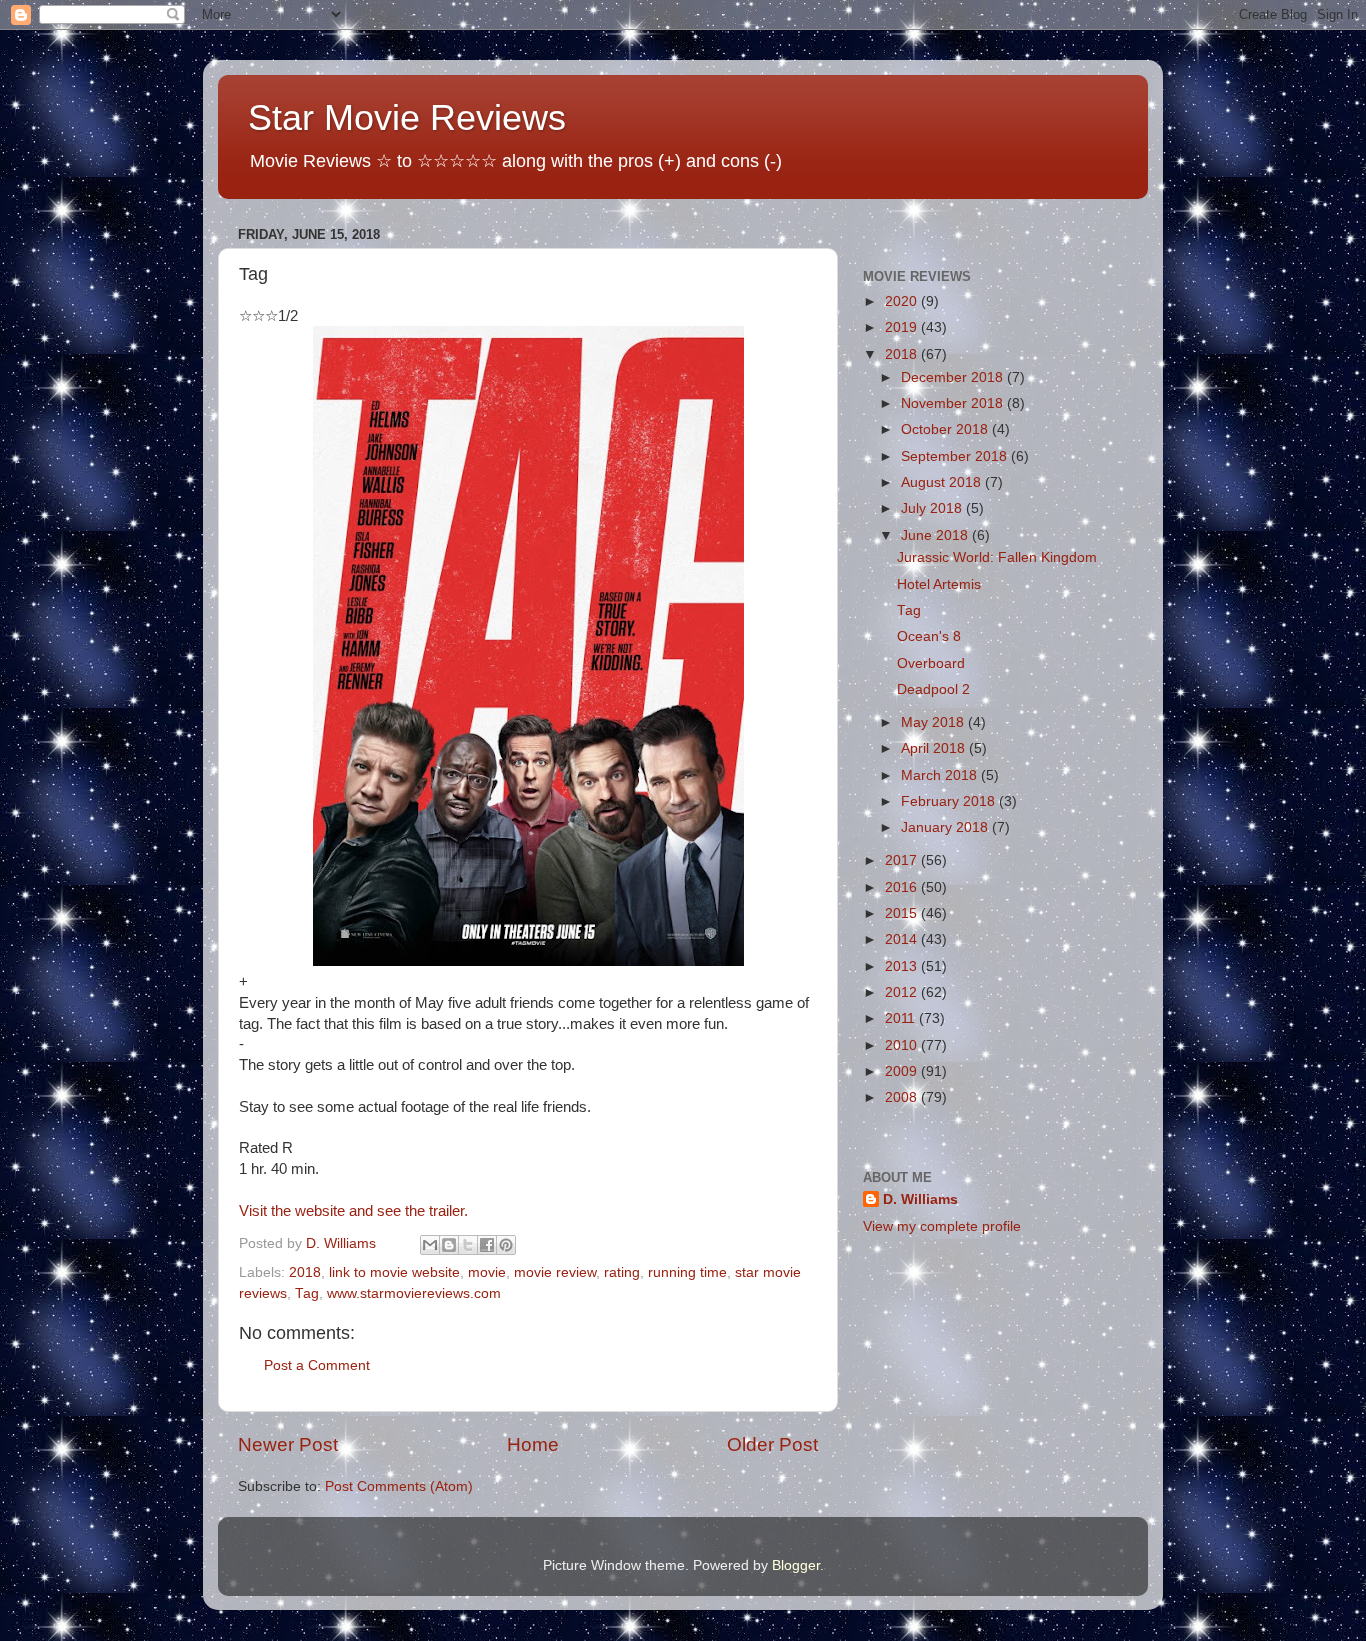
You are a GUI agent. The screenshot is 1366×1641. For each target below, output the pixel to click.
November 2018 (954, 403)
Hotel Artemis (939, 584)
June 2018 (936, 535)
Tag (307, 1293)
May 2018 (934, 722)
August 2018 (943, 482)
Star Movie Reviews (407, 117)
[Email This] (430, 1245)
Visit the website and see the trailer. (353, 1211)
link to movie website (394, 1272)
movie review (555, 1272)
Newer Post (288, 1444)
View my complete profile (942, 1226)
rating (622, 1272)
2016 (903, 887)
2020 (903, 301)
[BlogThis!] (449, 1245)
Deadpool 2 (933, 689)
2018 (305, 1272)
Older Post (772, 1444)
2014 (903, 939)
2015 (903, 913)
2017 (903, 860)
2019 (903, 327)
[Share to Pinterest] (506, 1245)
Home (533, 1444)
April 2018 (935, 748)
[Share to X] (468, 1245)
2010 (903, 1045)
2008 (903, 1097)
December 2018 (954, 377)
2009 (903, 1071)
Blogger (796, 1565)
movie (487, 1272)
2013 (903, 966)
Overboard (931, 663)
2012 (903, 992)
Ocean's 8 (929, 636)
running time (687, 1272)
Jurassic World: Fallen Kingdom (997, 557)
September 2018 (956, 456)
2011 (902, 1018)
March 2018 (941, 775)
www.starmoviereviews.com (414, 1293)
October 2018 (946, 429)
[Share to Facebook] (487, 1245)
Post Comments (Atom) (399, 1486)
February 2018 (950, 801)
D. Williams (920, 1199)
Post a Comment (317, 1365)
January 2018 (946, 827)
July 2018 (933, 508)
